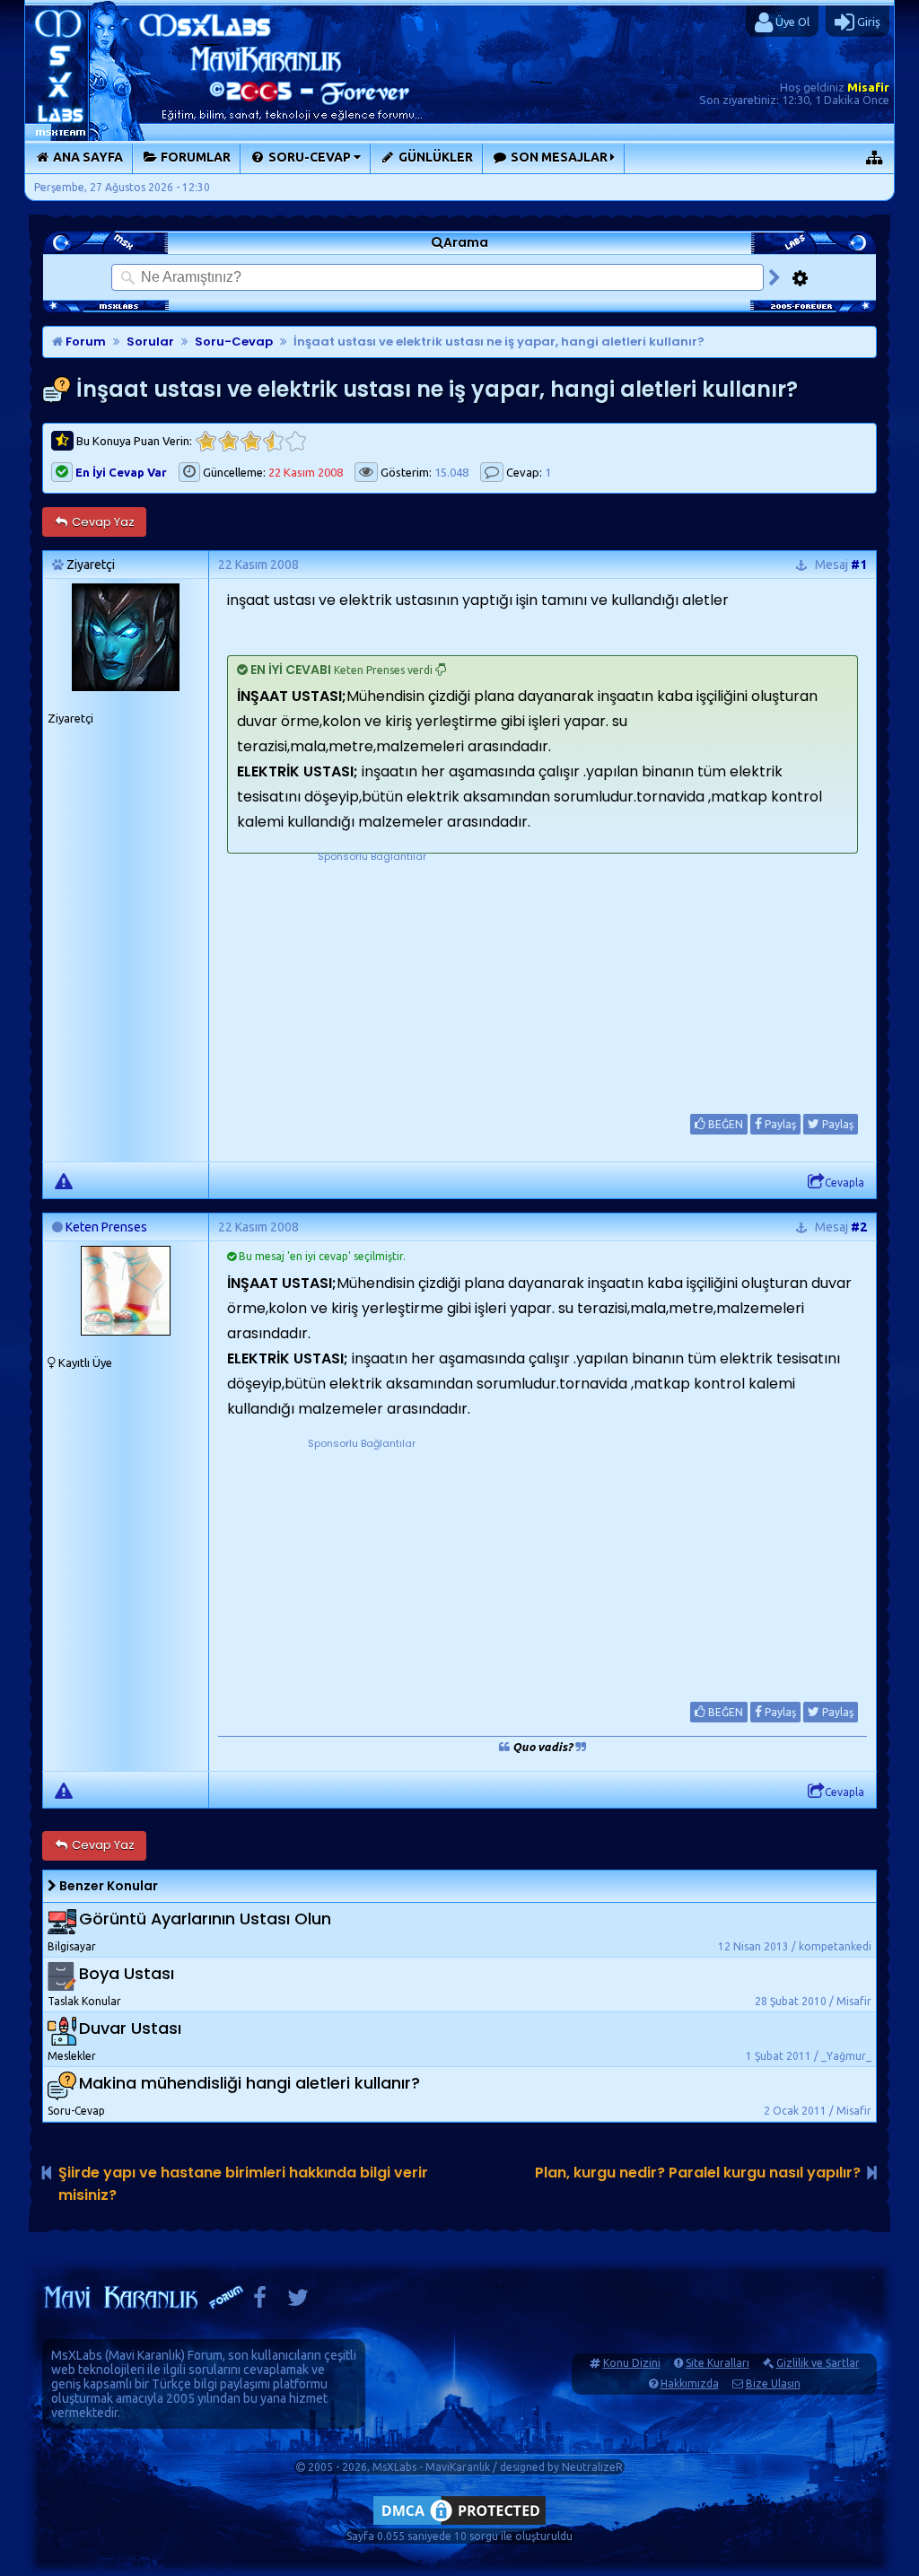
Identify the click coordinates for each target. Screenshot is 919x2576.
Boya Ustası (127, 1973)
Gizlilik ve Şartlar (818, 2363)
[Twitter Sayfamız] (298, 2302)
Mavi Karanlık (145, 2355)
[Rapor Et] (64, 1180)
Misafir (868, 87)
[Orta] (251, 441)
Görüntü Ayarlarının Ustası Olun (205, 1919)
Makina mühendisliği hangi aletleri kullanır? (249, 2083)
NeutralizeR (592, 2467)
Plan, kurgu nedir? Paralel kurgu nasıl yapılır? (698, 2173)
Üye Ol (791, 22)
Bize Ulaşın (773, 2383)
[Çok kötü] (206, 441)
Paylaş (779, 1124)
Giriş (867, 22)
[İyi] (273, 441)
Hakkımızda (690, 2383)
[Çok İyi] (296, 441)
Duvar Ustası (130, 2028)
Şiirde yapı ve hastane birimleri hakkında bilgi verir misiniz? (243, 2184)
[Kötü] (228, 441)
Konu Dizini (632, 2363)
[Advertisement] (372, 977)
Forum (84, 342)
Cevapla (845, 1183)
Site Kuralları (718, 2363)
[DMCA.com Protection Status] (459, 2524)
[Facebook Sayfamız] (260, 2302)
